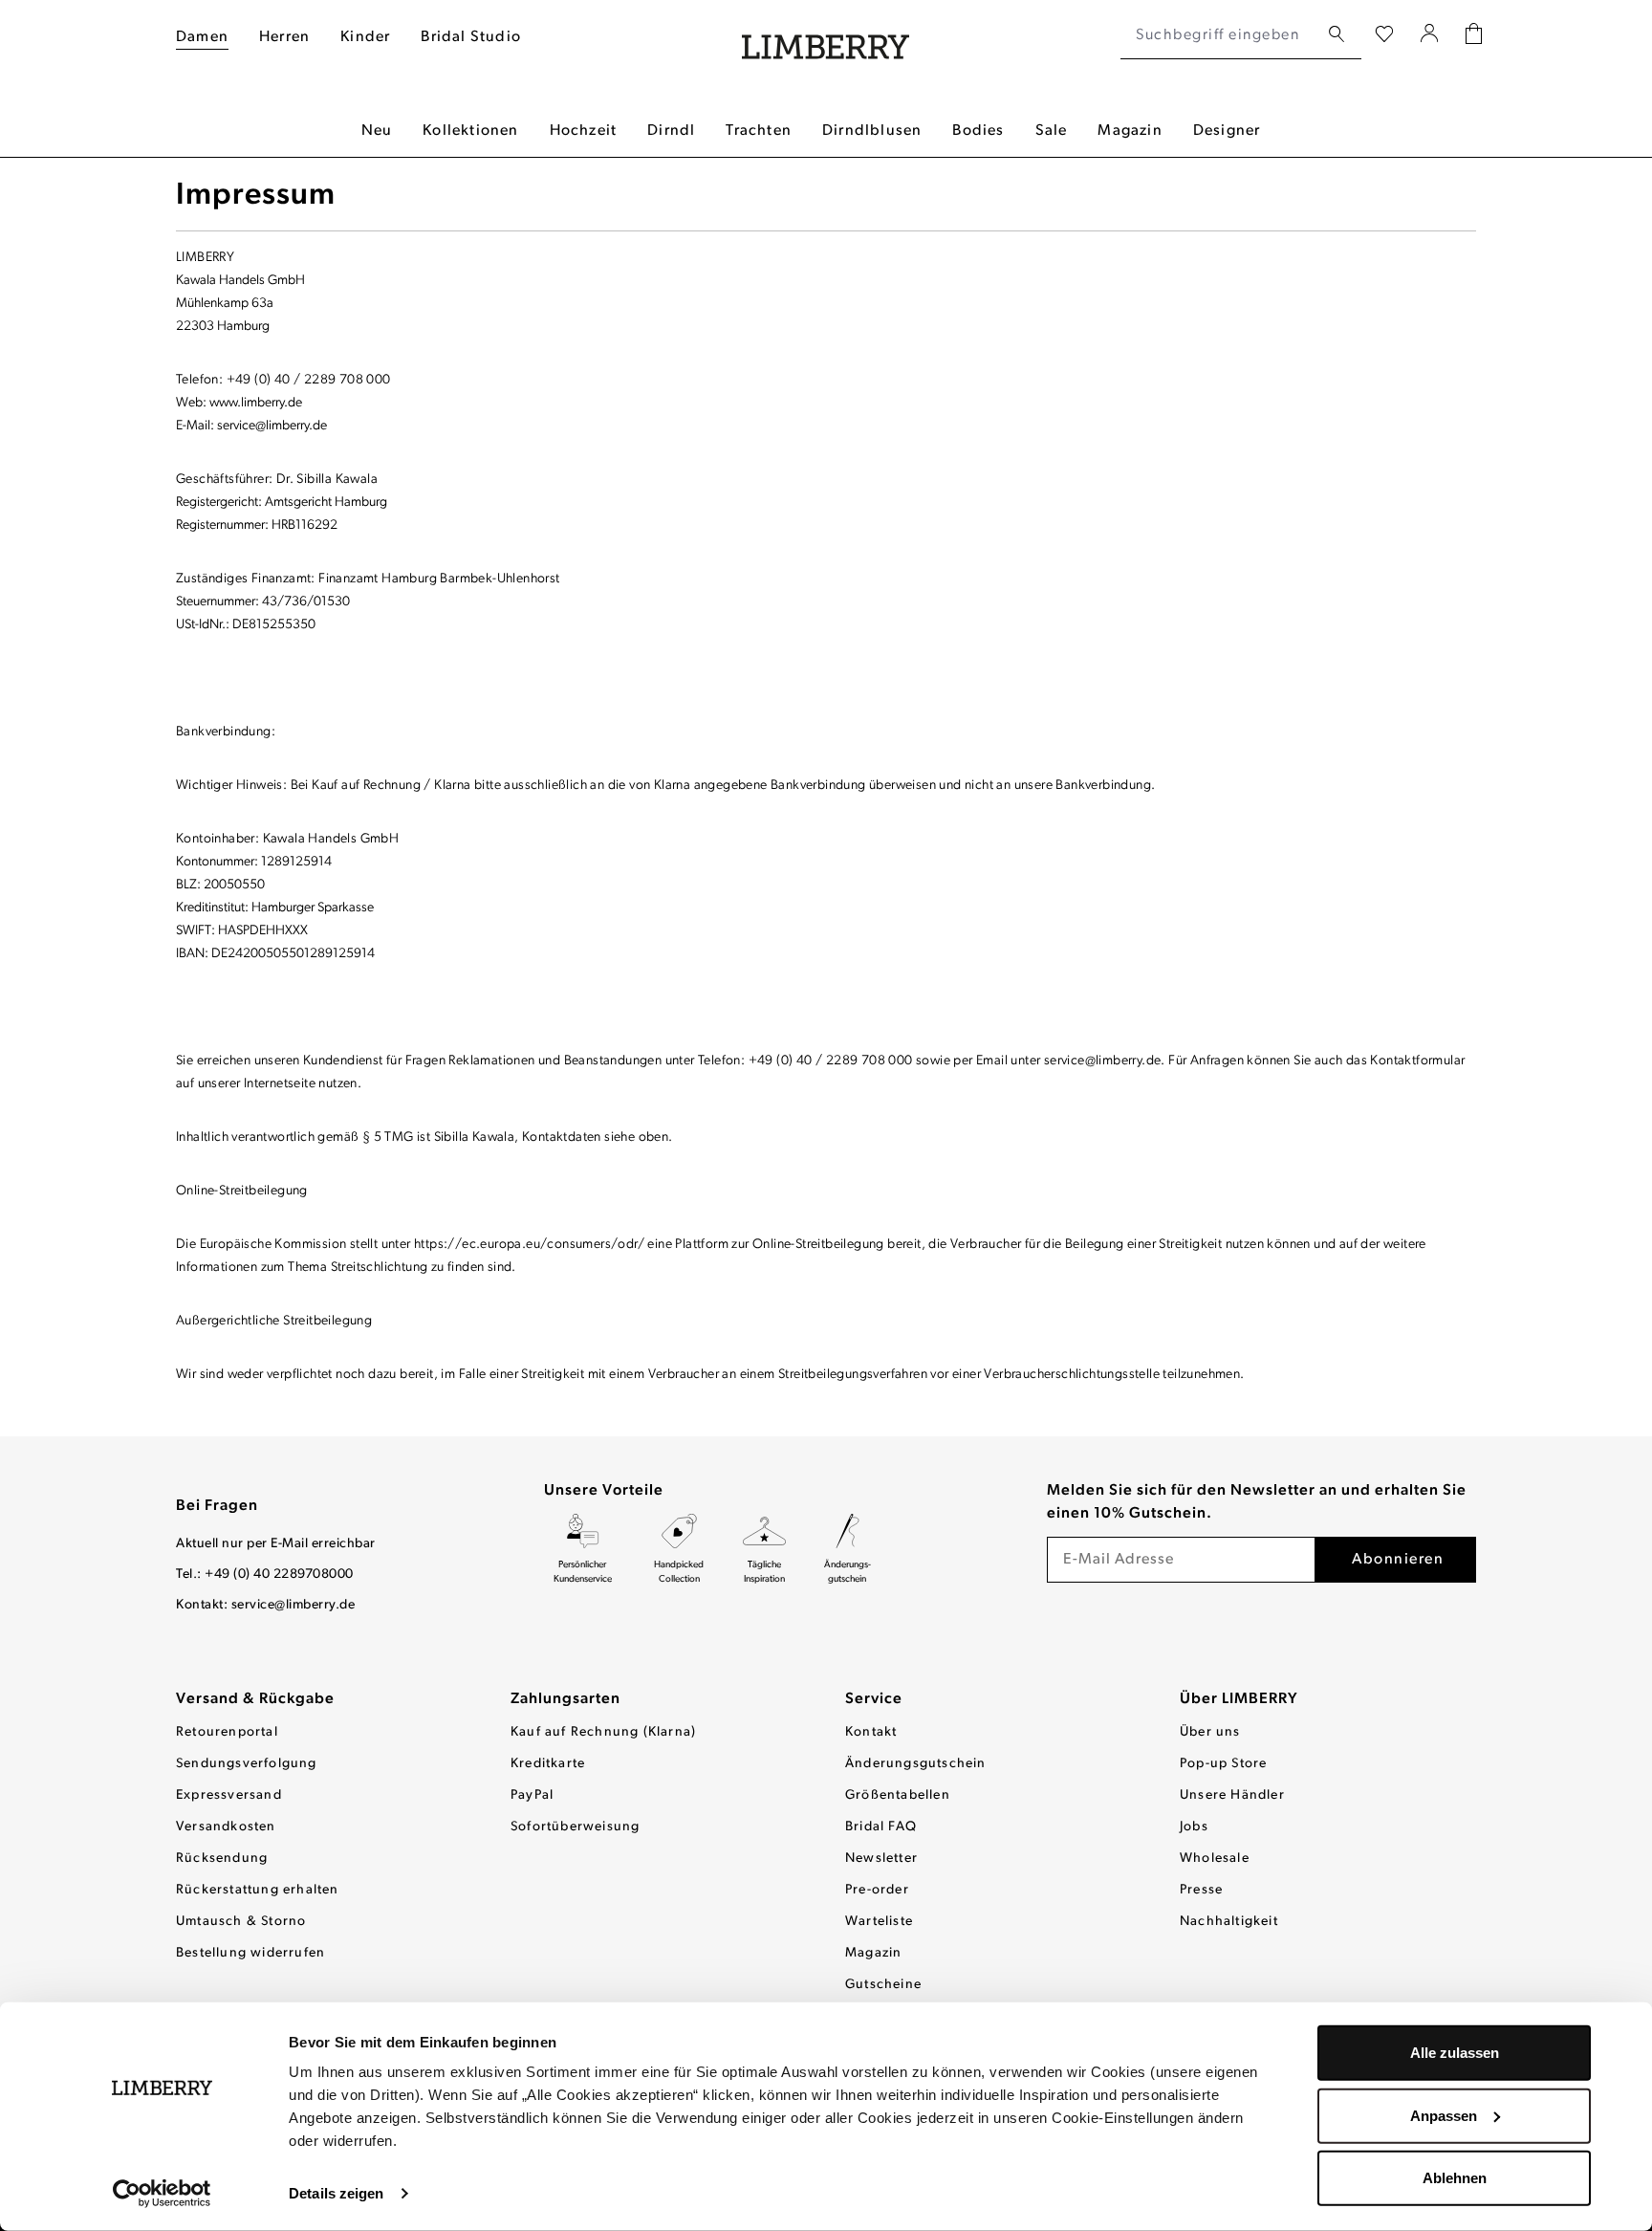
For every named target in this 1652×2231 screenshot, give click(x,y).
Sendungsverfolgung (247, 1764)
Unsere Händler (1232, 1795)
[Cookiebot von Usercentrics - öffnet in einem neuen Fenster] (162, 2194)
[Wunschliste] (1384, 35)
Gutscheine (883, 1985)
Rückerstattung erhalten (258, 1890)
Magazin (873, 1953)
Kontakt (871, 1732)
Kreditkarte (548, 1764)
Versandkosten (226, 1827)
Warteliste (879, 1922)
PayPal (532, 1795)
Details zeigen (336, 2193)
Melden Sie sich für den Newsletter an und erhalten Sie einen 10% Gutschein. (1257, 1502)
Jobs (1194, 1827)
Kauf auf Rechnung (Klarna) (603, 1732)
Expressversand (229, 1795)
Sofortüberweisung (575, 1827)
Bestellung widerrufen (250, 1953)
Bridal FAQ (881, 1827)
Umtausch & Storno (241, 1922)
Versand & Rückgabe (255, 1699)
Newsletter (881, 1859)
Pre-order (877, 1890)
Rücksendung (222, 1859)
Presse (1201, 1890)
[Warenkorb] (1474, 36)
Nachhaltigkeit (1229, 1922)
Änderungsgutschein (916, 1764)
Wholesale (1215, 1859)
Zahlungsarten (565, 1699)
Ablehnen (1455, 2178)
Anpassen (1444, 2115)
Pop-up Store (1223, 1764)
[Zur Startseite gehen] (826, 36)
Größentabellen (898, 1795)
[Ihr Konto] (1430, 35)
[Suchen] (1337, 35)
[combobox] (1219, 35)
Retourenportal (227, 1732)
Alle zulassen (1455, 2053)
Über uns (1210, 1732)
